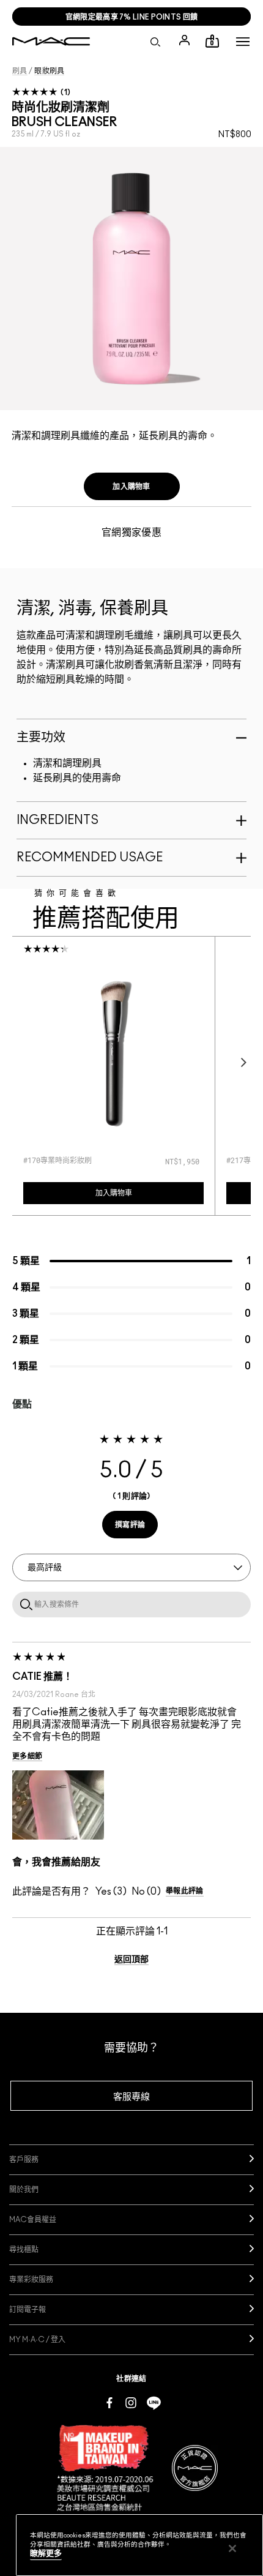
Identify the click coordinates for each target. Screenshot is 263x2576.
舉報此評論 (185, 1891)
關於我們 (24, 2190)
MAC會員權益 (33, 2220)
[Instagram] (131, 2402)
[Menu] (243, 42)
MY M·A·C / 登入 (37, 2340)
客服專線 (131, 2097)
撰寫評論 (130, 1525)
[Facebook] (109, 2402)
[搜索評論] (24, 1604)
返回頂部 (131, 1960)
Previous (23, 1062)
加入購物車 (131, 487)
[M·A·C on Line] (154, 2402)
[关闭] (232, 2548)
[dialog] (77, 1160)
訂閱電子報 (28, 2310)
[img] (113, 1053)
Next (240, 1062)
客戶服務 (24, 2160)
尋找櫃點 (24, 2250)
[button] (243, 42)
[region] (139, 2545)
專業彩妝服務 (31, 2280)
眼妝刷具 (49, 71)
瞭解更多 (46, 2554)
